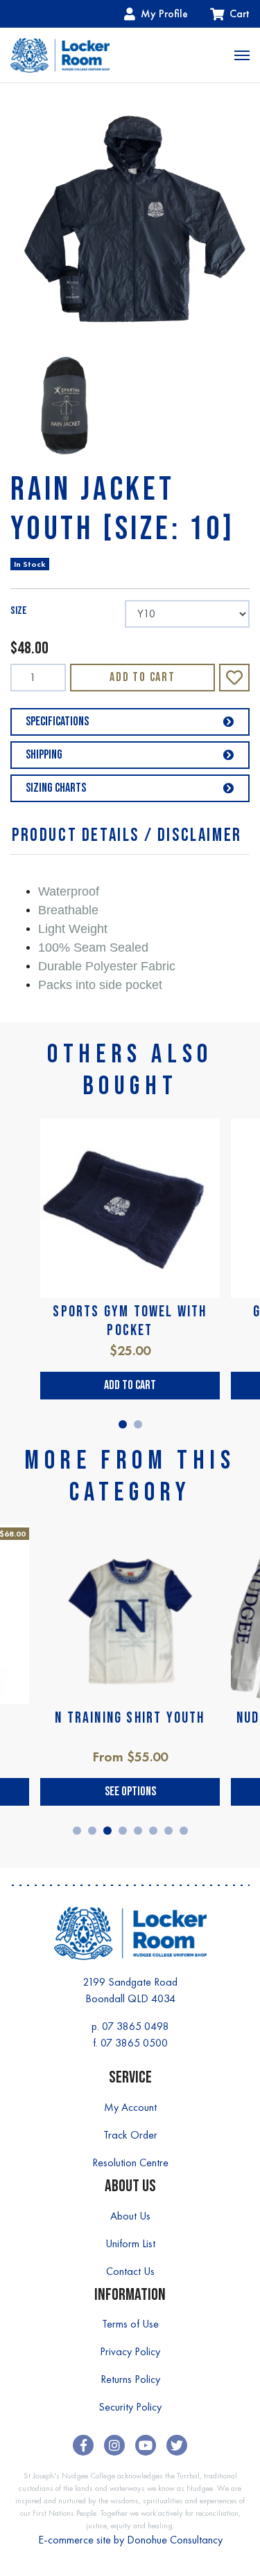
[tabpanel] (130, 1259)
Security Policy (130, 2407)
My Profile (164, 13)
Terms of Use (130, 2324)
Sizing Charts (56, 788)
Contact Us (130, 2271)
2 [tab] (138, 1424)
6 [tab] (153, 1831)
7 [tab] (168, 1831)
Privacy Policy (130, 2351)
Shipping (44, 755)
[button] (234, 678)
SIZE (19, 611)
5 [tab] (138, 1831)
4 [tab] (123, 1831)
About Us (130, 2216)
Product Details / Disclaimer (127, 836)
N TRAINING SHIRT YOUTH (130, 1718)
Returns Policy (130, 2379)
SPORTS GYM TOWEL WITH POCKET (130, 1321)
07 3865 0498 (136, 2026)
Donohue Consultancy (175, 2540)
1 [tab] (123, 1424)
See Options (130, 1792)
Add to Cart (142, 677)
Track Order (130, 2135)
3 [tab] (107, 1831)
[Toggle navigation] (242, 55)
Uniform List (130, 2243)
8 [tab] (184, 1831)
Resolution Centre (130, 2162)
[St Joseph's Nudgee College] (60, 55)
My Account (130, 2107)
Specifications (57, 722)
